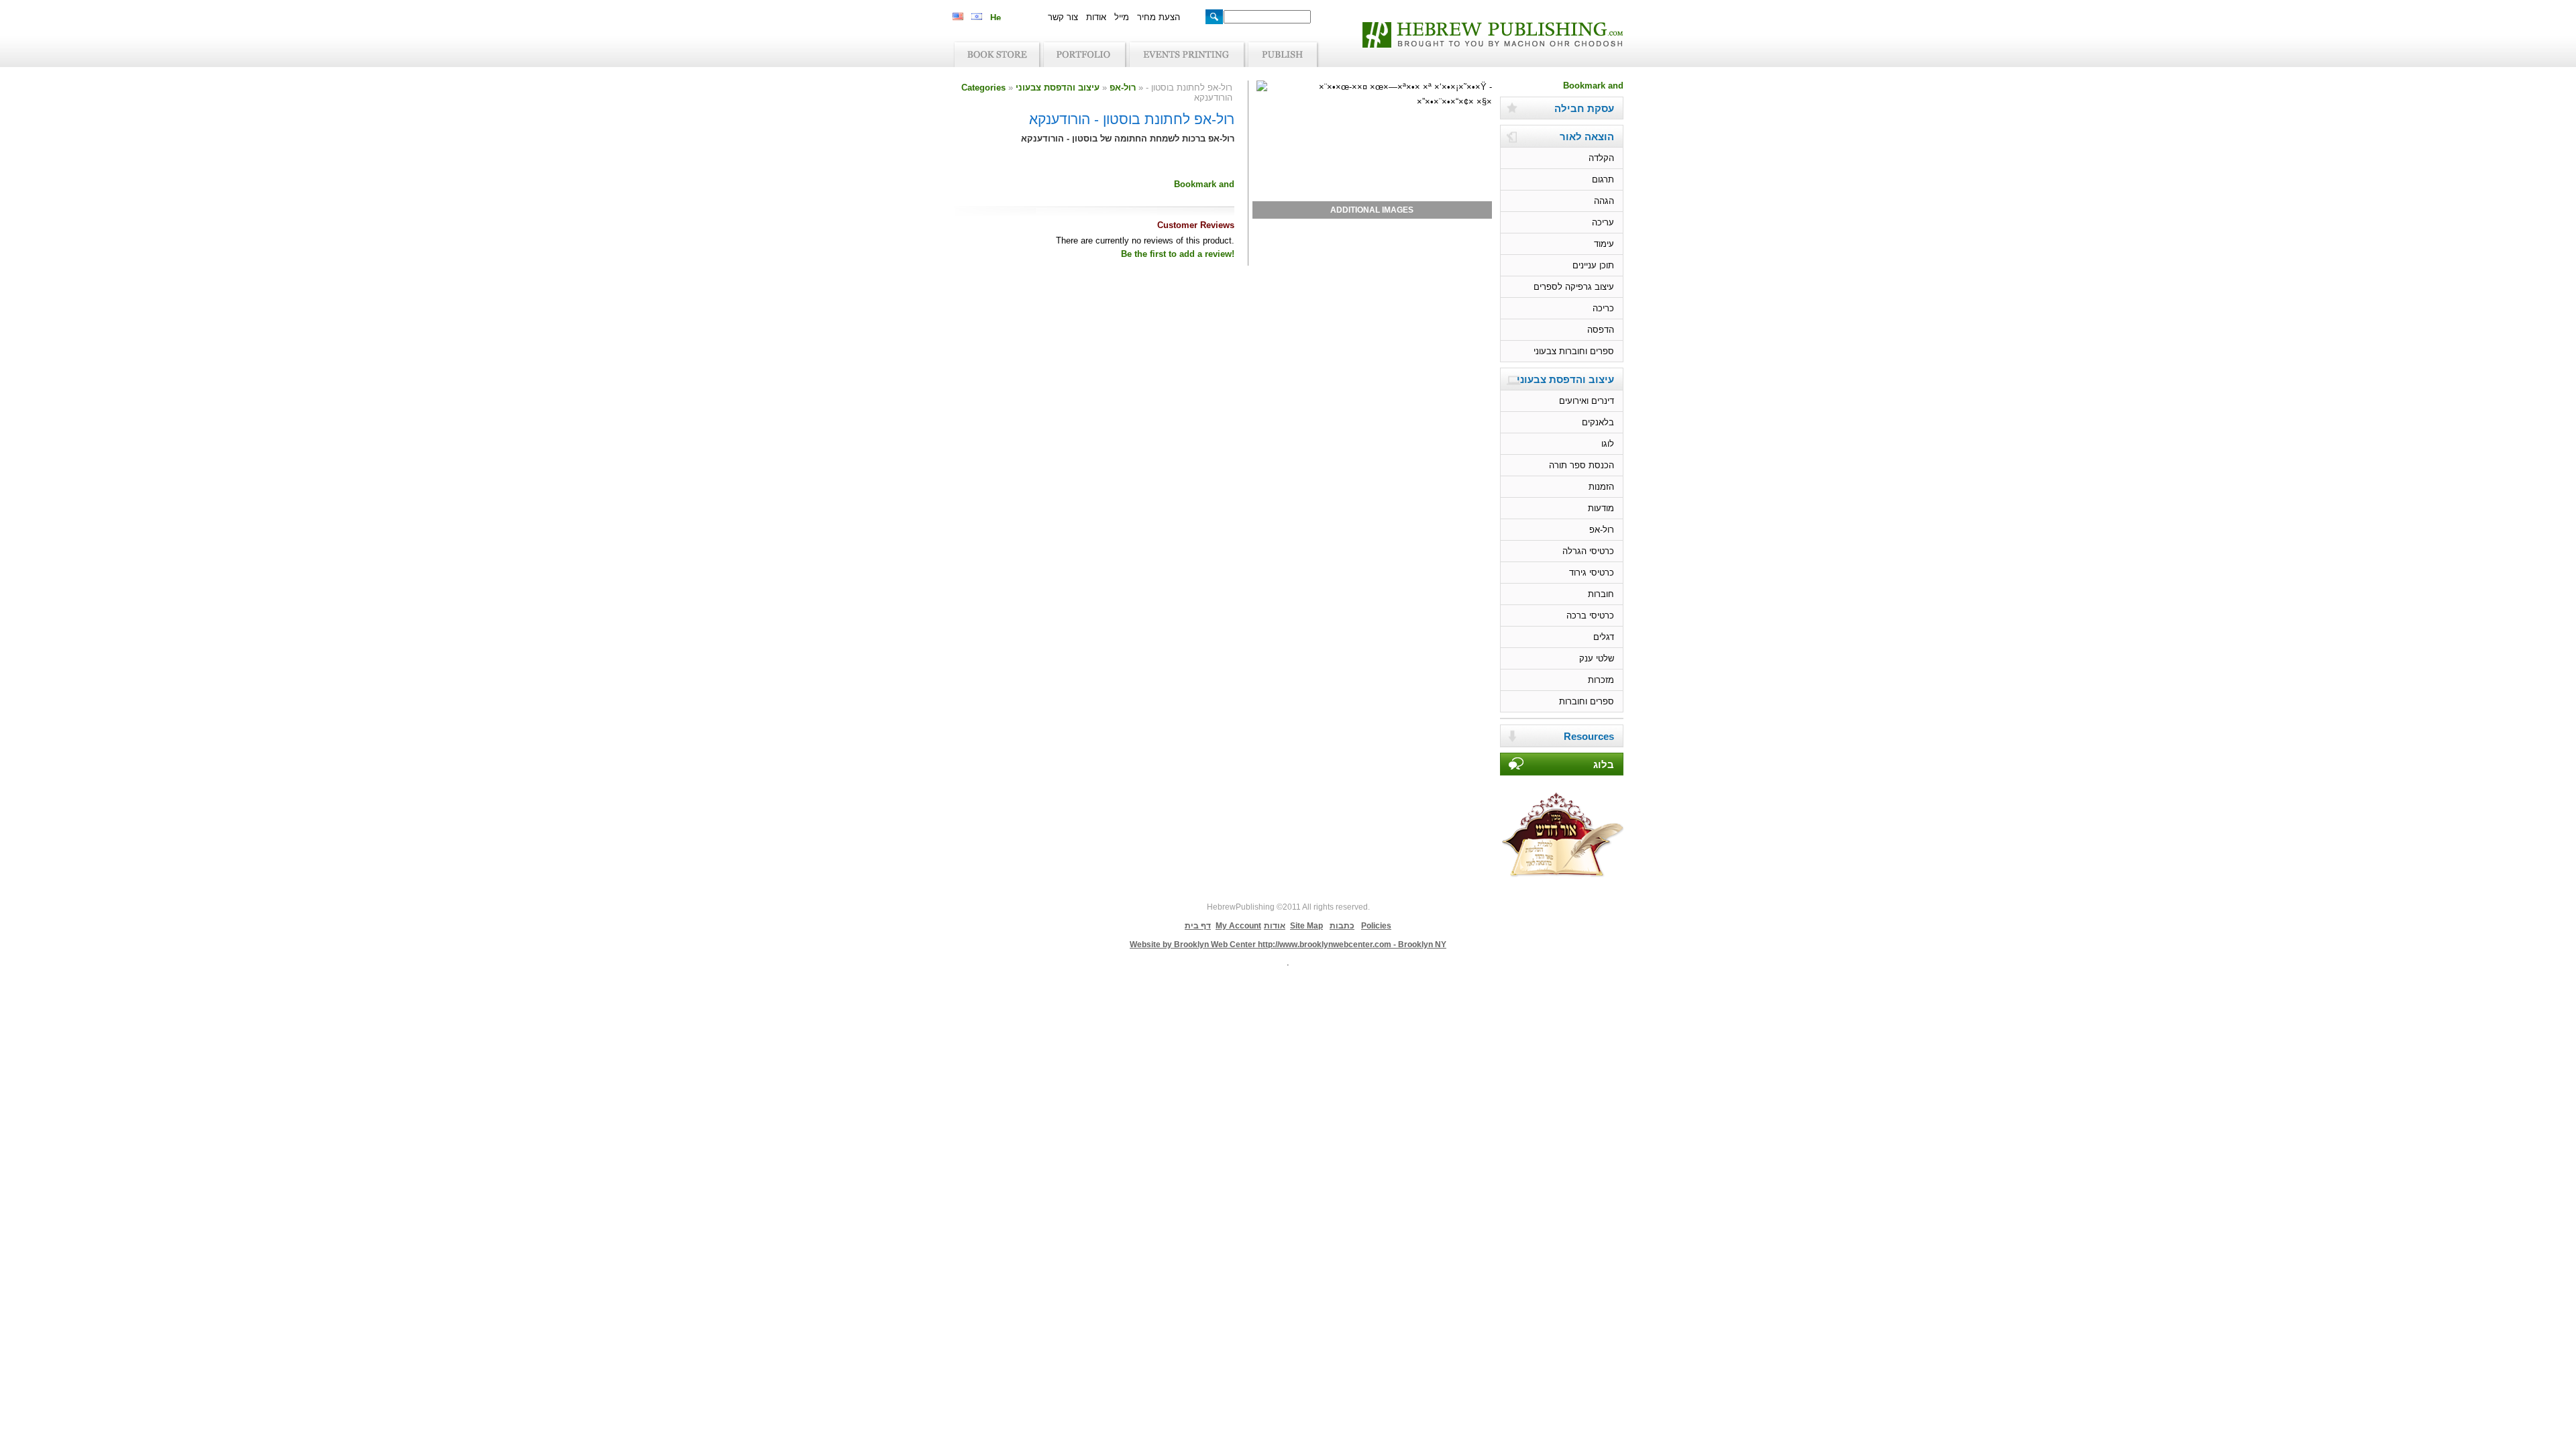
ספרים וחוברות (1587, 701)
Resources (1589, 737)
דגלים (1604, 637)
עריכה (1603, 222)
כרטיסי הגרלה (1588, 551)
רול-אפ (1123, 88)
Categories (983, 88)
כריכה (1603, 308)
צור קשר (1063, 17)
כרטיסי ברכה (1590, 615)
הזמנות (1601, 487)
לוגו (1608, 444)
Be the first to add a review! (1178, 254)
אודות (1096, 17)
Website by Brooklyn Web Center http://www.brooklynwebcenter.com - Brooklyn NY (1288, 945)
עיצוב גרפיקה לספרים (1574, 287)
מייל (1122, 17)
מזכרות (1601, 680)
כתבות (1342, 926)
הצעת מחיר (1159, 17)
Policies (1376, 926)
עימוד (1604, 244)
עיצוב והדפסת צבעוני (1058, 88)
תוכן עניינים (1593, 265)
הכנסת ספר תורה (1581, 465)
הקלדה (1601, 158)
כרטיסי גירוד (1592, 573)
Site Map (1306, 926)
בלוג (1604, 765)
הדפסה (1601, 330)
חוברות (1601, 594)
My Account (1238, 926)
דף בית (1198, 926)
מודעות (1601, 508)
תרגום (1603, 179)
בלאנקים (1598, 422)
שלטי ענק (1597, 658)
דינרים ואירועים (1587, 401)
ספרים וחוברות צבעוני (1574, 351)
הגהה (1604, 201)
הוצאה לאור (1587, 137)
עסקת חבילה (1584, 109)
